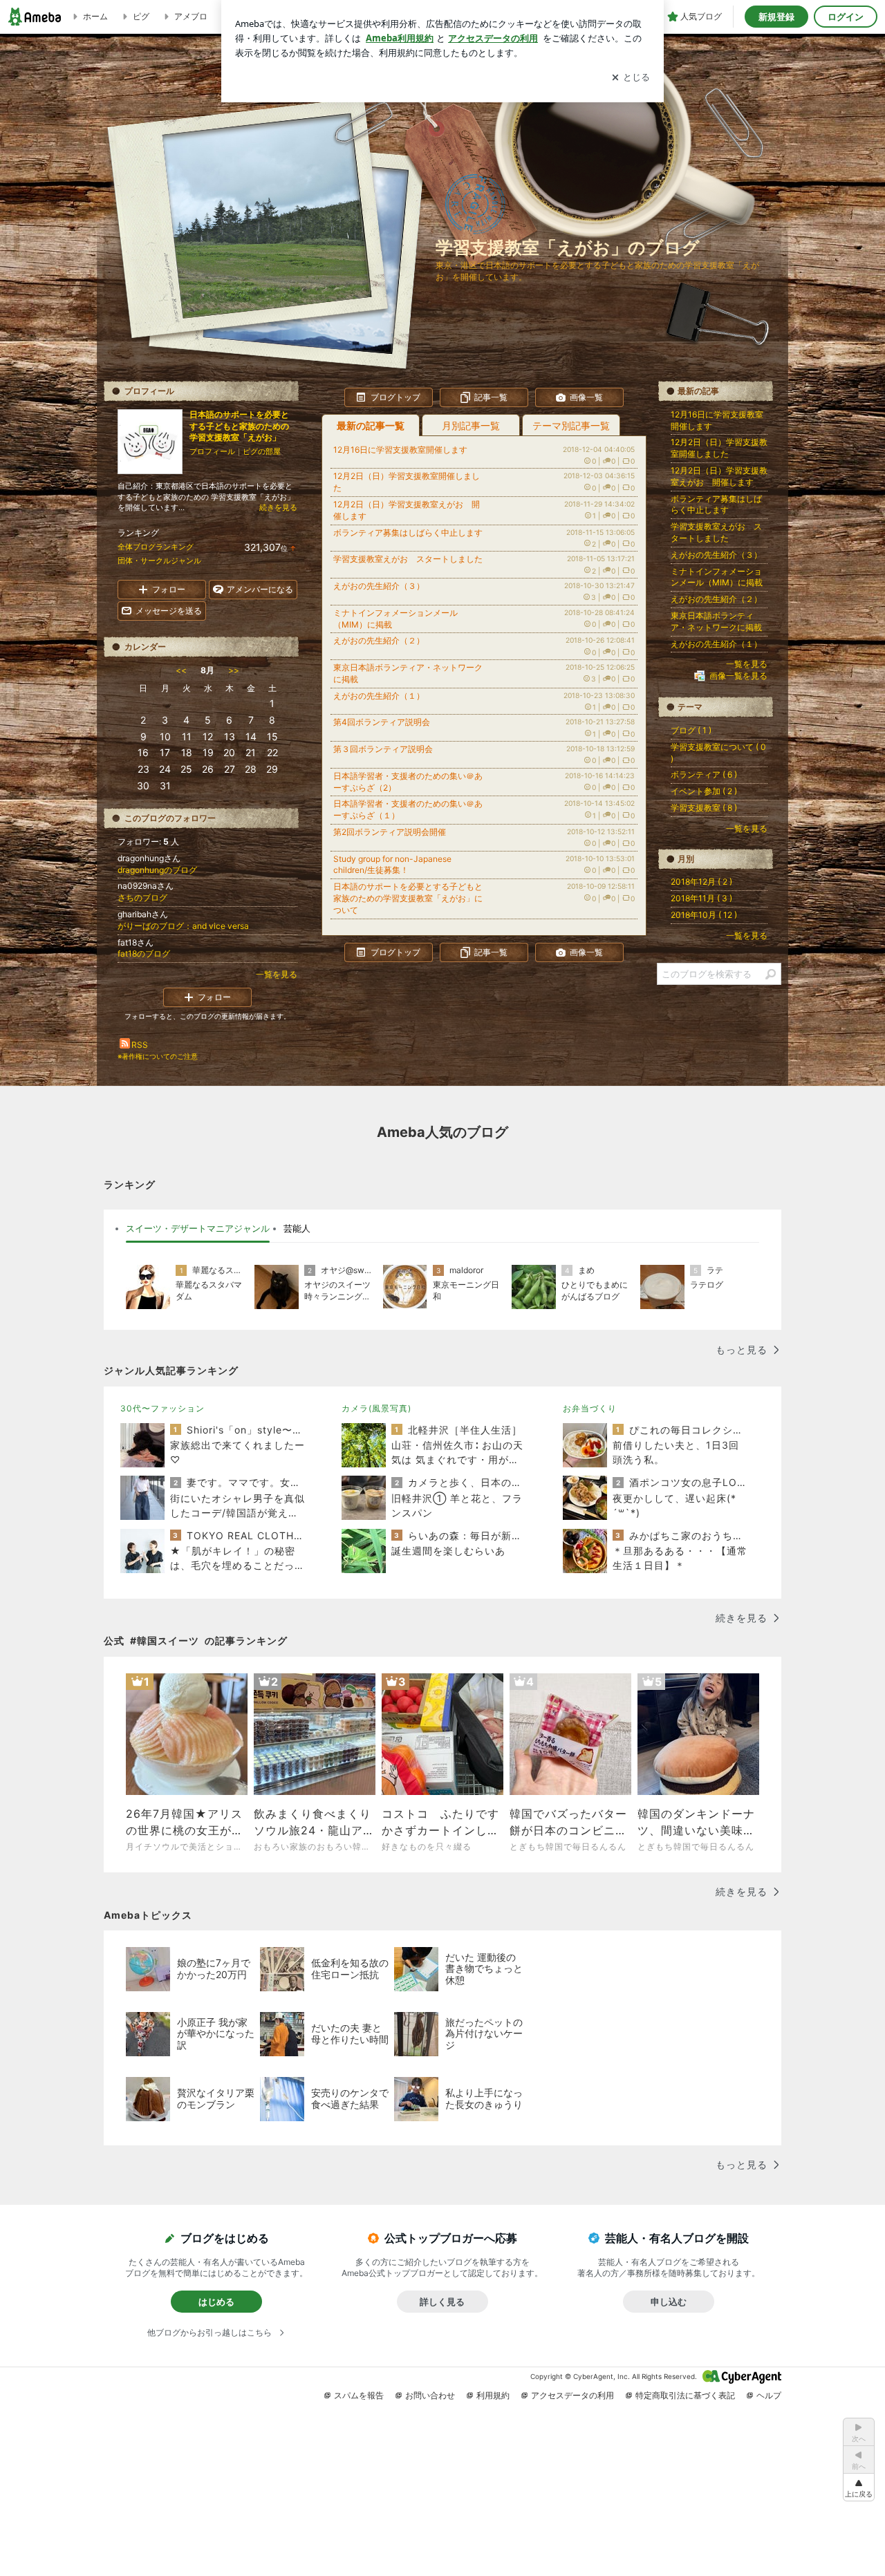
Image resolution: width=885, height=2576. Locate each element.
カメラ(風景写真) (376, 1408)
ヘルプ (769, 2395)
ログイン (846, 17)
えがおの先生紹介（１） (379, 696)
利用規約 (493, 2395)
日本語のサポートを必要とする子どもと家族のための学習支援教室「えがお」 (239, 426)
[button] (859, 2487)
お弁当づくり (590, 1408)
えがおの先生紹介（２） (379, 640)
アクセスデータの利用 (572, 2395)
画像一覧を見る (738, 676)
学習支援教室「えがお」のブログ (568, 247)
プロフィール (212, 451)
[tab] (198, 1229)
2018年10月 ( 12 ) (704, 915)
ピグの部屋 (262, 451)
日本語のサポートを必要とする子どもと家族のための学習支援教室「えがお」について (408, 898)
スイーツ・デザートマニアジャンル (198, 1228)
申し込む (669, 2302)
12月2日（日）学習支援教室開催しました (719, 448)
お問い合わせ (430, 2395)
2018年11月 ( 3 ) (701, 898)
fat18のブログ (144, 953)
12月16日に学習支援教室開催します (400, 450)
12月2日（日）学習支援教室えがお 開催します (719, 476)
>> (234, 670)
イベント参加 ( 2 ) (704, 791)
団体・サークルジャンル (159, 561)
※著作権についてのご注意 (158, 1056)
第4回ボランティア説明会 (382, 722)
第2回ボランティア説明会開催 (390, 832)
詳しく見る (442, 2302)
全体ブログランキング (156, 547)
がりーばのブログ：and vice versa (183, 926)
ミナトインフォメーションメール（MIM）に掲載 (717, 577)
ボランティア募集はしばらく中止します (408, 533)
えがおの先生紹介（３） (379, 586)
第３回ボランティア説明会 (383, 749)
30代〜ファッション (162, 1408)
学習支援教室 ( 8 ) (704, 808)
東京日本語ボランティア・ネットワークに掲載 (716, 621)
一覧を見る (277, 974)
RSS (140, 1045)
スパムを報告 (359, 2395)
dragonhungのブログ (157, 870)
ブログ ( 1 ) (691, 730)
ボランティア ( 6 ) (704, 774)
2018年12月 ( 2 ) (701, 882)
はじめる (216, 2302)
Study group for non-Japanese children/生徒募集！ (392, 865)
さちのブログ (142, 897)
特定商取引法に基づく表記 (685, 2395)
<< (181, 670)
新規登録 (776, 17)
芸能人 (297, 1228)
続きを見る (278, 507)
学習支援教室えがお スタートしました (408, 559)
